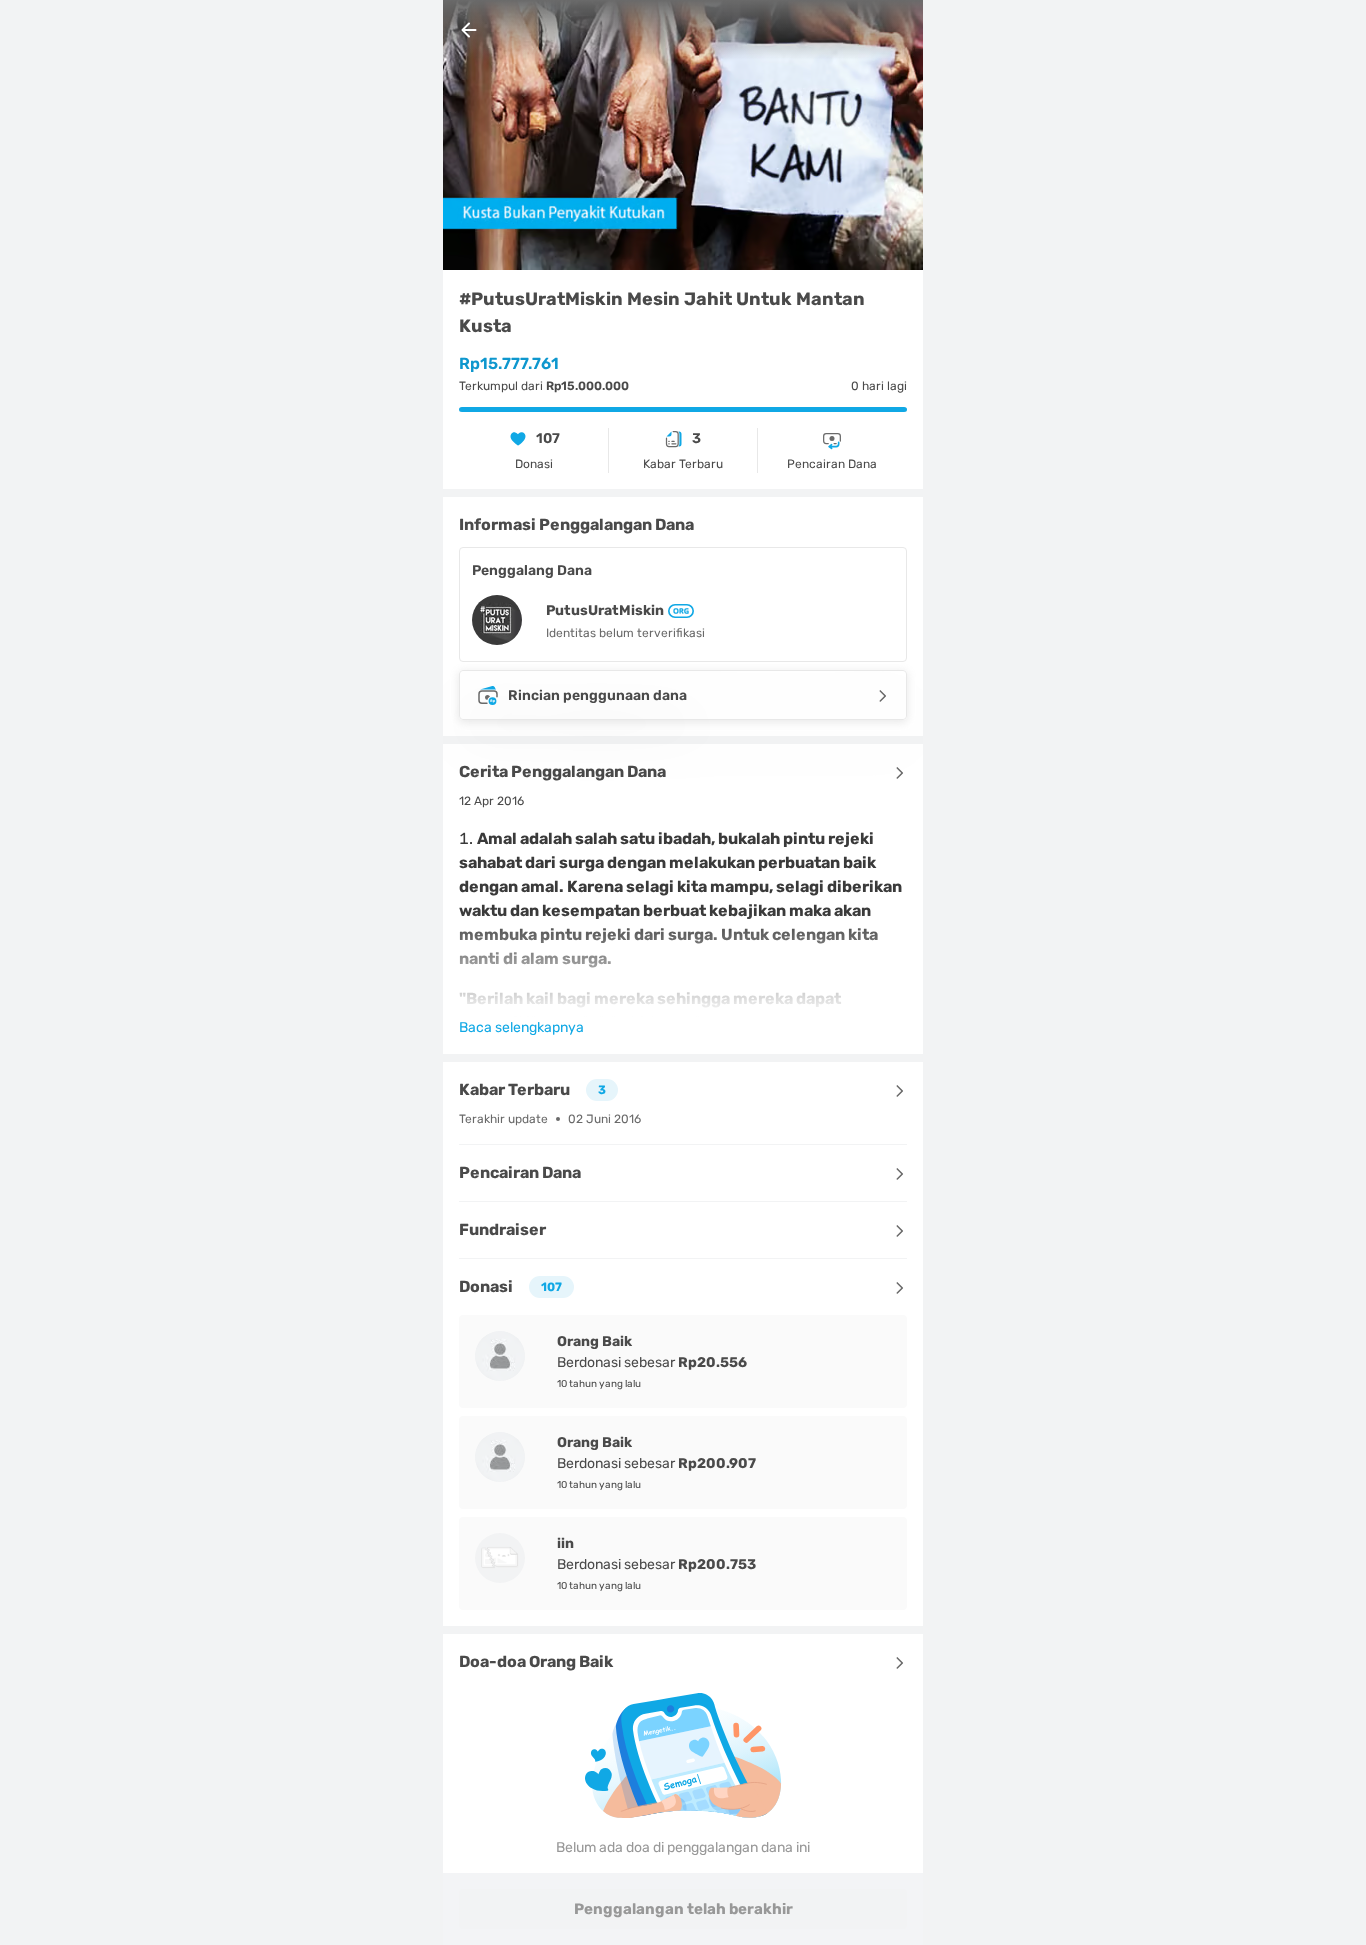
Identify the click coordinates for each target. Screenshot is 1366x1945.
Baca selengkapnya (521, 1027)
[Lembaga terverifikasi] (679, 611)
